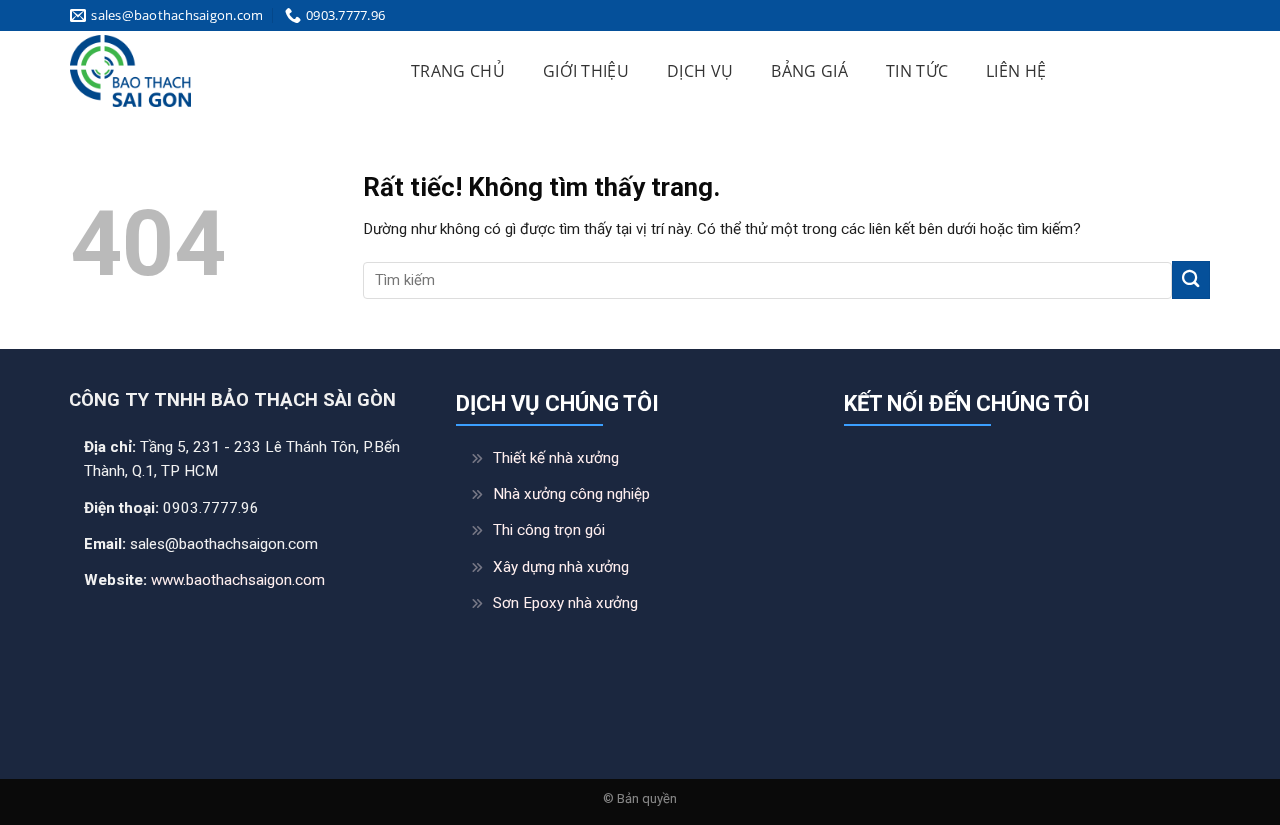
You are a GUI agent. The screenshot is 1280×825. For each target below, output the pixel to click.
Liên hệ (1016, 71)
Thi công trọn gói (549, 530)
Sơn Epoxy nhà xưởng (565, 603)
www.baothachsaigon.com (238, 580)
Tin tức (917, 71)
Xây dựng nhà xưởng (561, 567)
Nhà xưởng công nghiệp (571, 494)
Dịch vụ (700, 71)
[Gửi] (1191, 279)
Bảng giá (809, 71)
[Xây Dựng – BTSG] (216, 71)
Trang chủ (458, 71)
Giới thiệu (586, 71)
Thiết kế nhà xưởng (556, 458)
